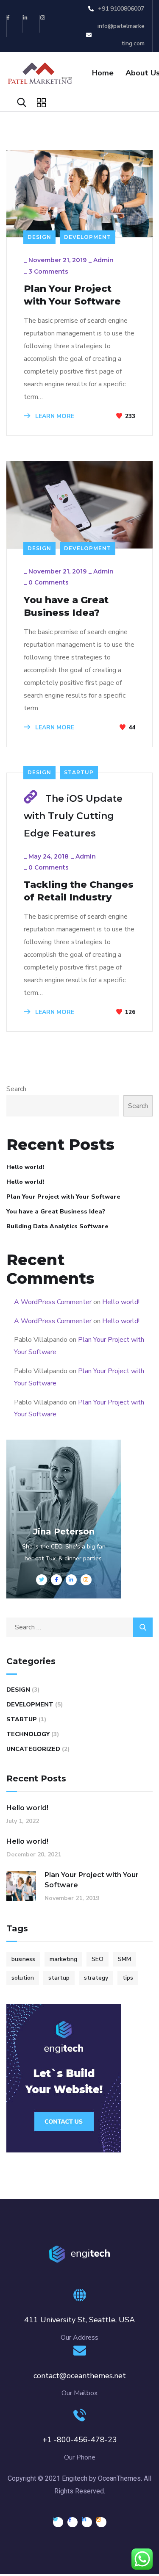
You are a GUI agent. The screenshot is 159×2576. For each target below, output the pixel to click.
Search (16, 1089)
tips (128, 1978)
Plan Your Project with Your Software (72, 295)
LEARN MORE (54, 416)
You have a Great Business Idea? (66, 606)
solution (23, 1978)
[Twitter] (58, 2522)
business (23, 1959)
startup (59, 1978)
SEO (98, 1959)
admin (103, 260)
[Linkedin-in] (32, 24)
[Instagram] (49, 24)
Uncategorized (33, 1749)
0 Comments (49, 582)
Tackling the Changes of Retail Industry (79, 891)
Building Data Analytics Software (57, 1226)
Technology (28, 1734)
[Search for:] (79, 1627)
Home (103, 73)
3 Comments (48, 271)
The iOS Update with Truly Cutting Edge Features (73, 816)
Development (88, 237)
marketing (63, 1959)
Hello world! (25, 1167)
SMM (124, 1959)
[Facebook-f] (14, 24)
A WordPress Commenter (53, 1302)
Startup (79, 772)
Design (39, 237)
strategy (96, 1978)
